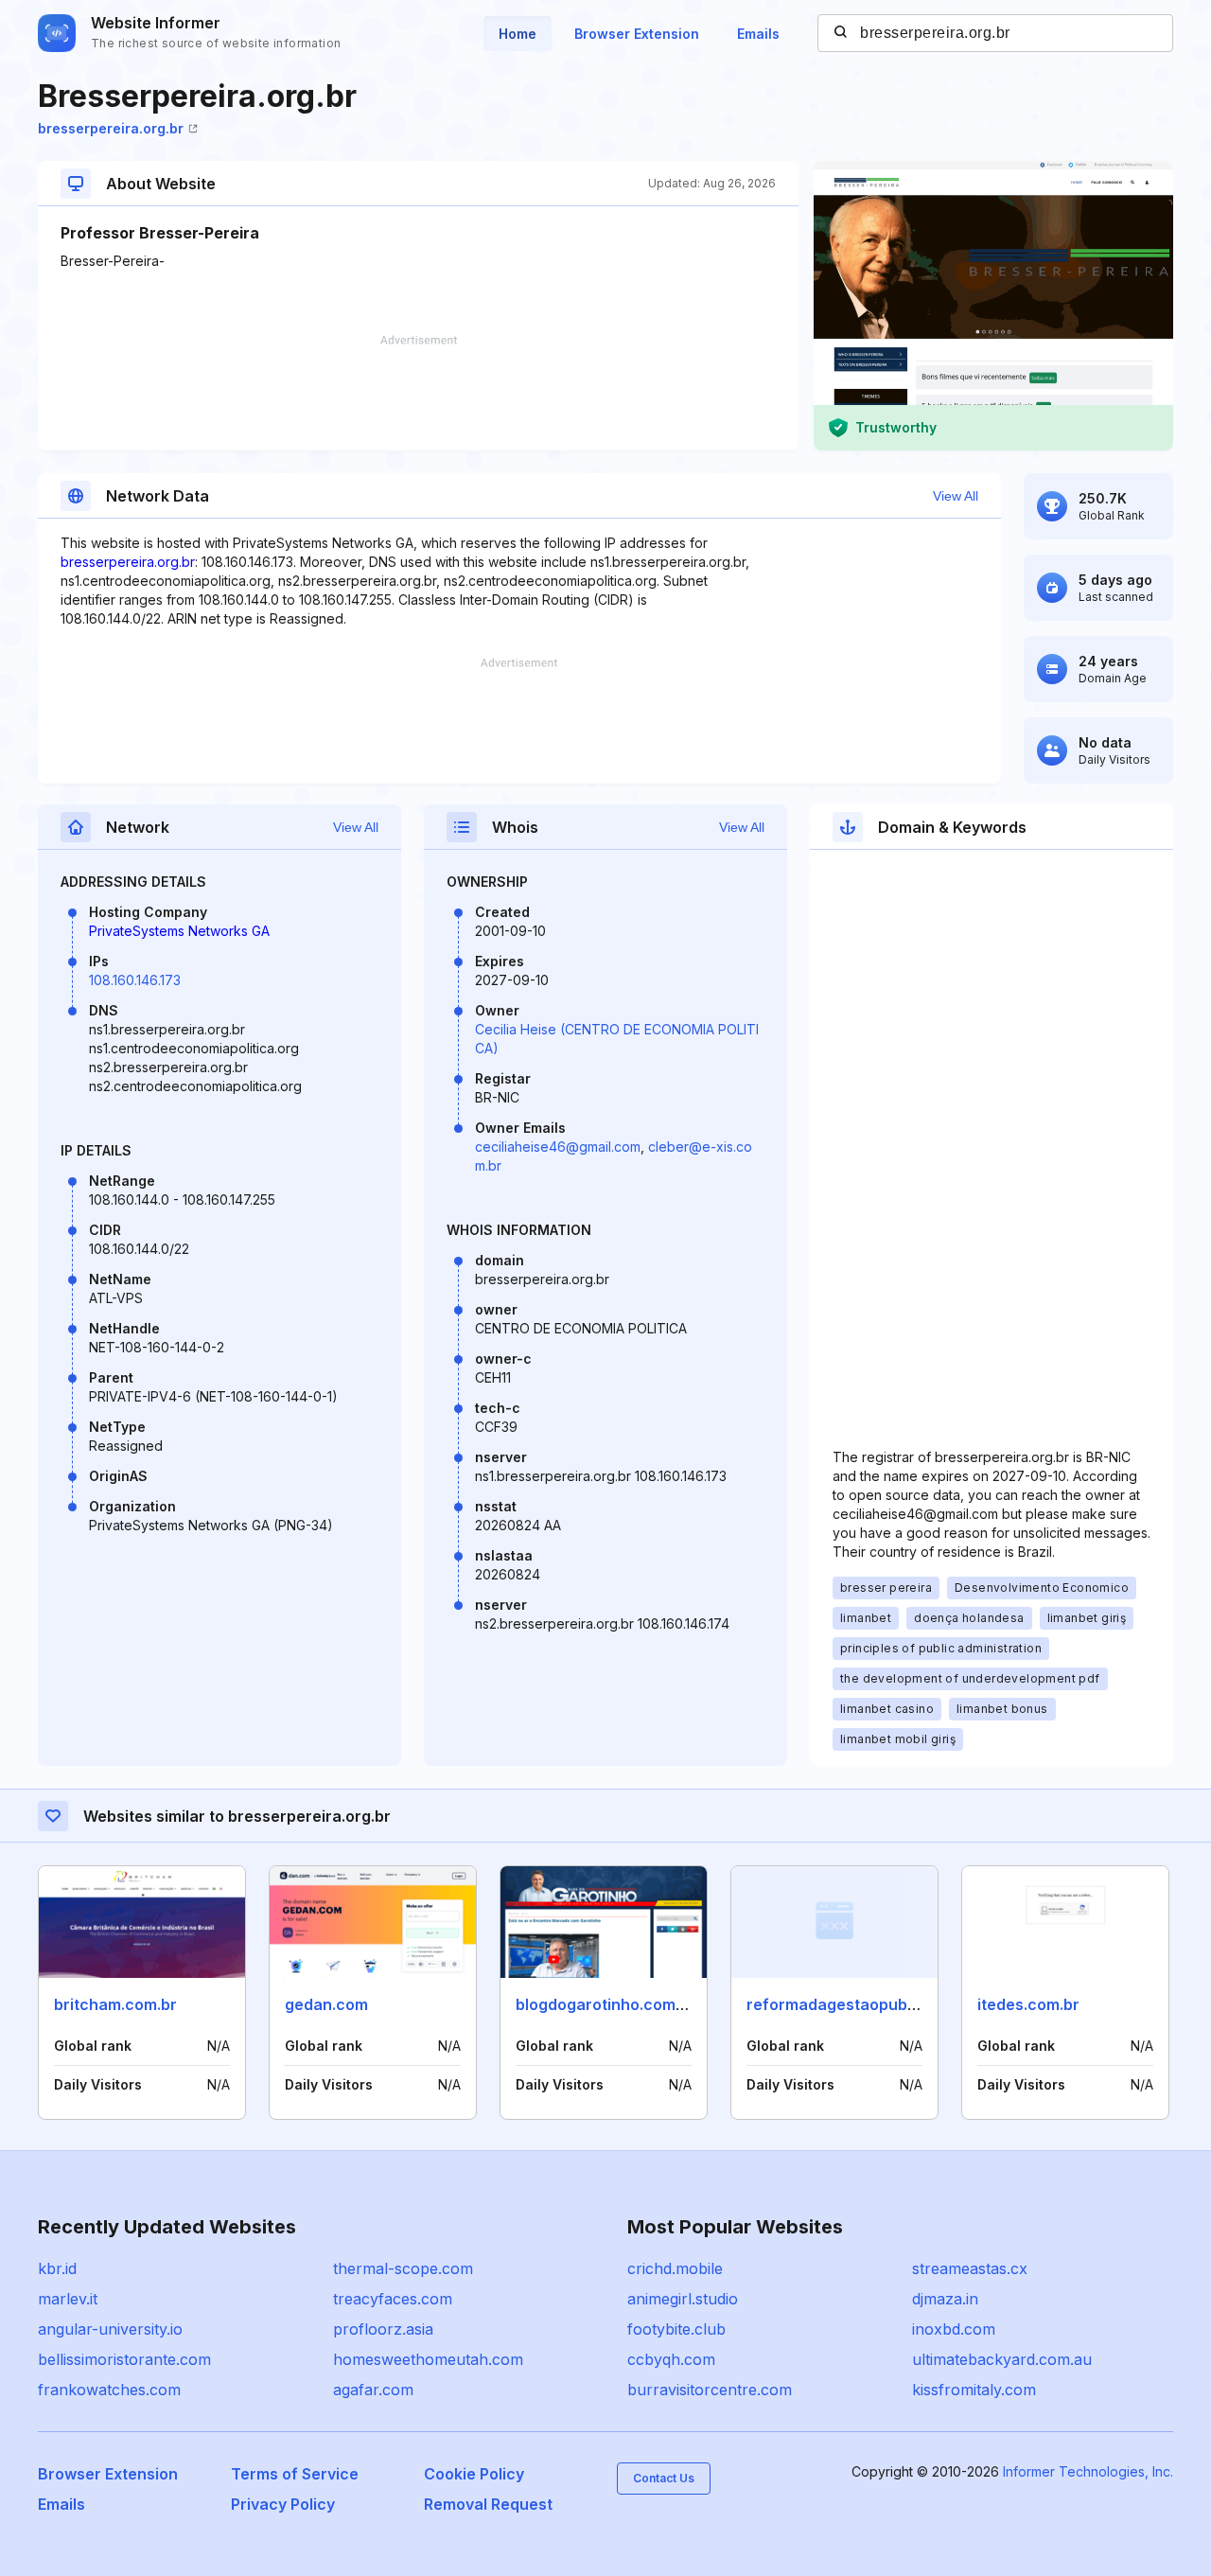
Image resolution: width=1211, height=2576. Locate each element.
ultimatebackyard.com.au (1002, 2359)
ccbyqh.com (671, 2359)
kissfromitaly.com (974, 2390)
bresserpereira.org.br (111, 128)
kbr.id (57, 2268)
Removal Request (488, 2504)
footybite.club (676, 2329)
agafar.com (373, 2390)
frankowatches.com (109, 2390)
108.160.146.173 (135, 980)
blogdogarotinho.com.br (605, 2004)
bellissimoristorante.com (124, 2359)
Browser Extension (637, 34)
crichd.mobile (675, 2268)
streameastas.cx (970, 2268)
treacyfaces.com (393, 2299)
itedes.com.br (1028, 2004)
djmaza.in (945, 2299)
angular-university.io (110, 2329)
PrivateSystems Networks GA (179, 931)
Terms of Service (295, 2474)
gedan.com (326, 2004)
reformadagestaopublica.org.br (865, 2004)
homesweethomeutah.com (428, 2359)
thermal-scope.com (403, 2268)
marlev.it (68, 2299)
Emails (758, 34)
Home (518, 34)
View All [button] (956, 496)
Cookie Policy (474, 2474)
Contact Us (664, 2478)
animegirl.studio (683, 2299)
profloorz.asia (383, 2329)
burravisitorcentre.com (710, 2390)
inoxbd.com (954, 2329)
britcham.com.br (115, 2004)
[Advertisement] (418, 393)
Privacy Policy (283, 2504)
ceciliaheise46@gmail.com (558, 1147)
